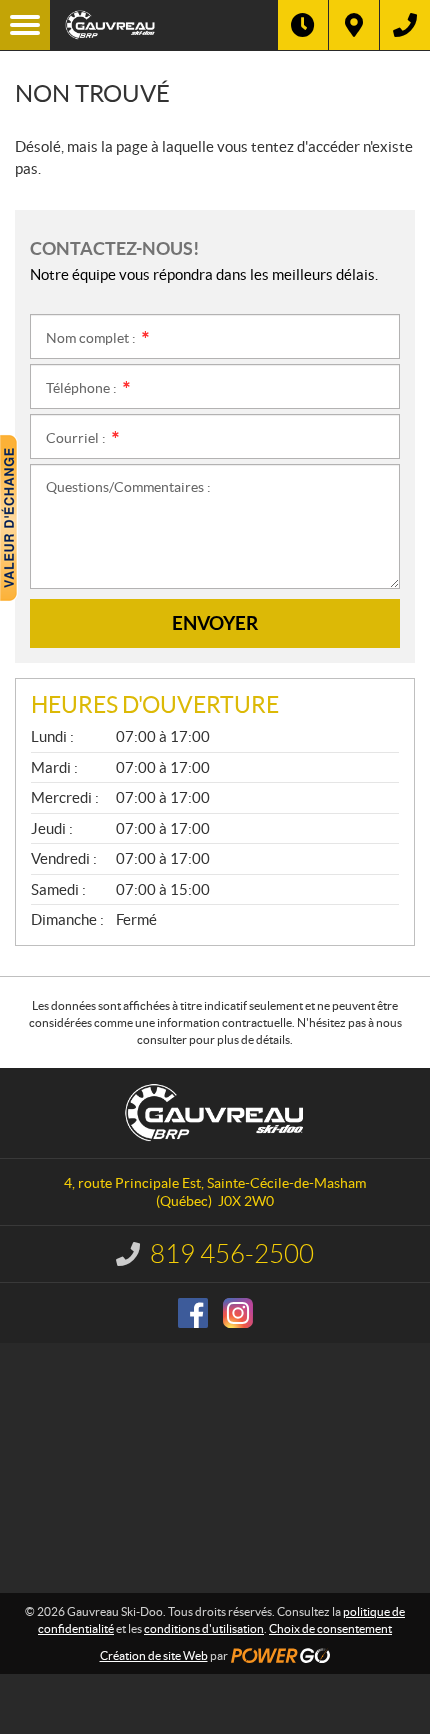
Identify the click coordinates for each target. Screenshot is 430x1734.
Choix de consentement (330, 1628)
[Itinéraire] (354, 25)
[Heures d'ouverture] (303, 25)
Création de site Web (154, 1655)
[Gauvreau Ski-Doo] (164, 25)
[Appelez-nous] (405, 25)
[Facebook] (193, 1313)
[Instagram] (238, 1313)
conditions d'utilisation (204, 1628)
